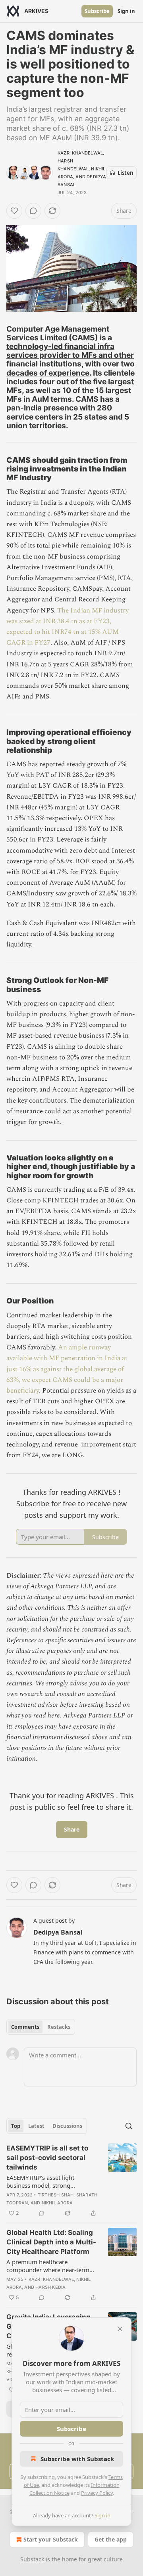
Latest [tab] (36, 2126)
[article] (71, 2181)
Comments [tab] (25, 2027)
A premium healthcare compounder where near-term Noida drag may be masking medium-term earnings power (48, 2266)
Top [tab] (16, 2126)
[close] (120, 2329)
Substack (32, 2559)
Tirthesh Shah (56, 2195)
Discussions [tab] (67, 2126)
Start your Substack (51, 2539)
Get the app (111, 2539)
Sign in (126, 11)
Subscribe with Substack (77, 2459)
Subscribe (97, 11)
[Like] (14, 211)
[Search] (129, 2126)
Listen (126, 173)
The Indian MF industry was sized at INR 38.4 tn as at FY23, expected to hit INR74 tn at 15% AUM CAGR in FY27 (68, 627)
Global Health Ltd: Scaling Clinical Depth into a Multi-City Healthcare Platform (51, 2242)
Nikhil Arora (57, 2203)
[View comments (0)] (33, 211)
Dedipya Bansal (58, 1932)
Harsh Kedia (50, 2287)
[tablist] (41, 2027)
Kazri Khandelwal (80, 153)
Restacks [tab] (59, 2027)
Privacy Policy (97, 2493)
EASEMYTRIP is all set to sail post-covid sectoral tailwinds (47, 2158)
